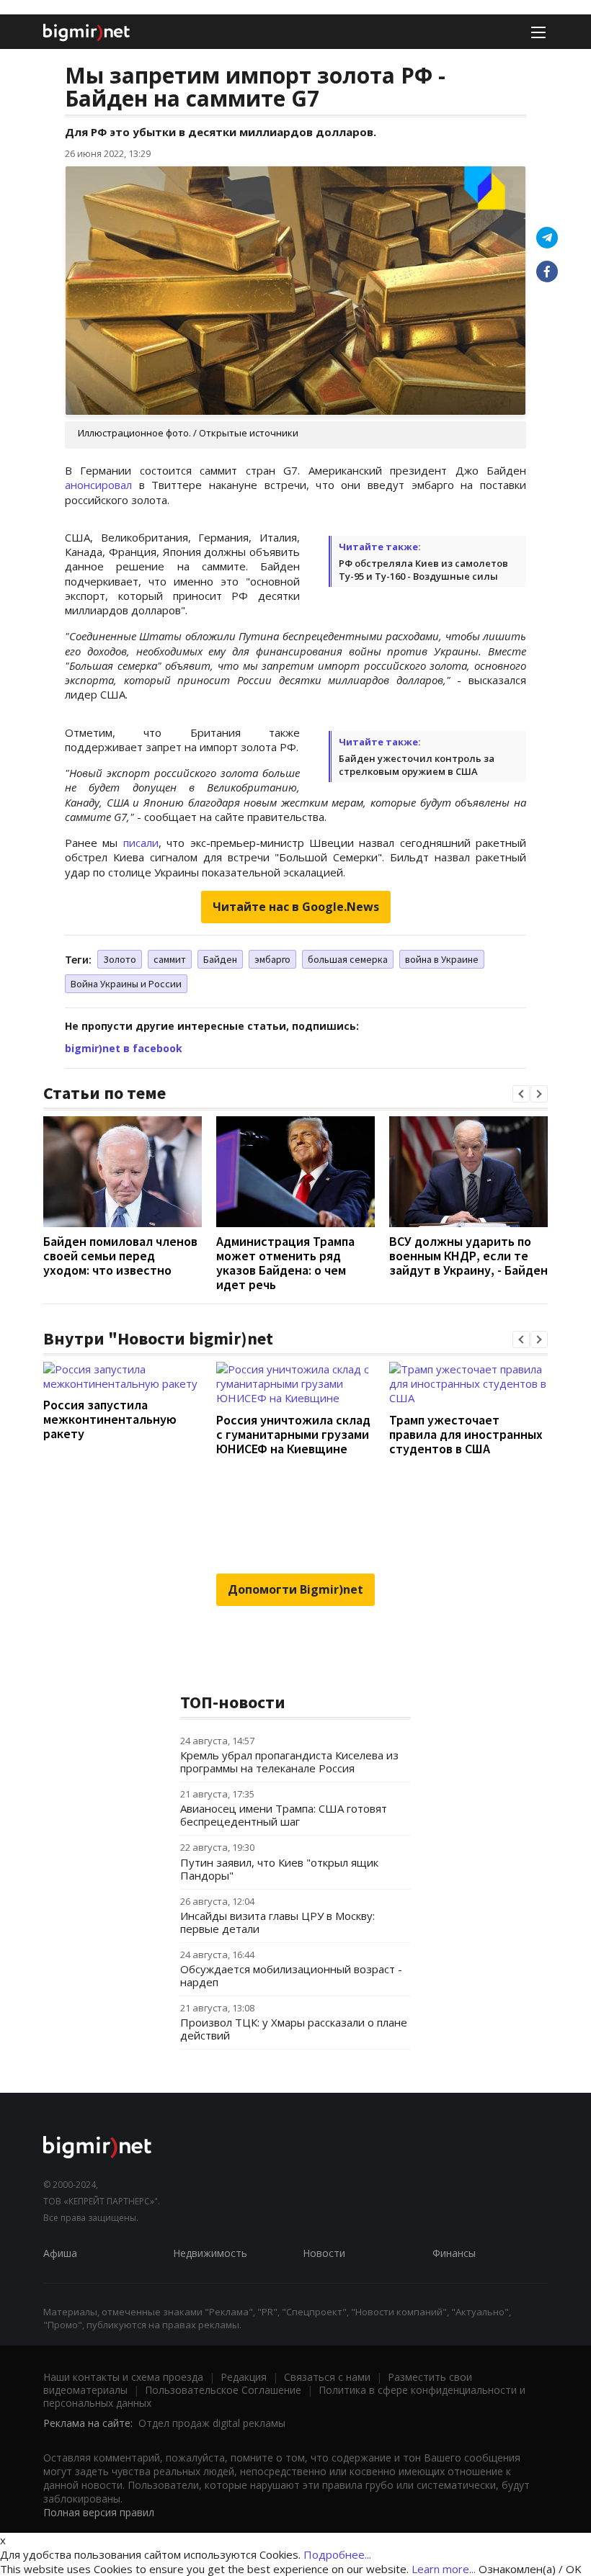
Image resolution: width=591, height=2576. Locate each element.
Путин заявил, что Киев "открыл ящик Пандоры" (279, 1869)
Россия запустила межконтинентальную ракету (110, 1419)
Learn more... (444, 2569)
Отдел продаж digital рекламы (212, 2423)
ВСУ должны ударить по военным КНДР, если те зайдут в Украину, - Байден (468, 1256)
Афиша (60, 2253)
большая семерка (348, 959)
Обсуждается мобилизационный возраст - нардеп (291, 1975)
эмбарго (272, 959)
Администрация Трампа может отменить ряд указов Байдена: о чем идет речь (285, 1263)
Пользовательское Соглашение (223, 2390)
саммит (170, 959)
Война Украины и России (126, 984)
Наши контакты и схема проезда (123, 2377)
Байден (220, 959)
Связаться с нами (327, 2377)
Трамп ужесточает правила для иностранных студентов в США (466, 1434)
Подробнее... (337, 2554)
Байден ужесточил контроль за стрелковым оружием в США (417, 765)
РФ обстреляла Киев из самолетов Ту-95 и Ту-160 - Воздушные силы (423, 570)
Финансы (454, 2253)
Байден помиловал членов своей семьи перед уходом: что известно (120, 1256)
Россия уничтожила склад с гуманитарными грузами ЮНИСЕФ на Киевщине (293, 1434)
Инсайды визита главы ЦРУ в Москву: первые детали (277, 1922)
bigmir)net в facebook (124, 1048)
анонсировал (98, 485)
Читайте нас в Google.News (296, 907)
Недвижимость (210, 2253)
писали (141, 843)
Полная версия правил (99, 2512)
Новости (324, 2253)
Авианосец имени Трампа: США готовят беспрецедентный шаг (284, 1815)
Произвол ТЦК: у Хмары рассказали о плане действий (294, 2029)
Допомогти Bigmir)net (295, 1589)
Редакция (244, 2377)
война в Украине (442, 959)
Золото (120, 959)
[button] (521, 1094)
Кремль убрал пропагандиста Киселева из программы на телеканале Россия (289, 1762)
